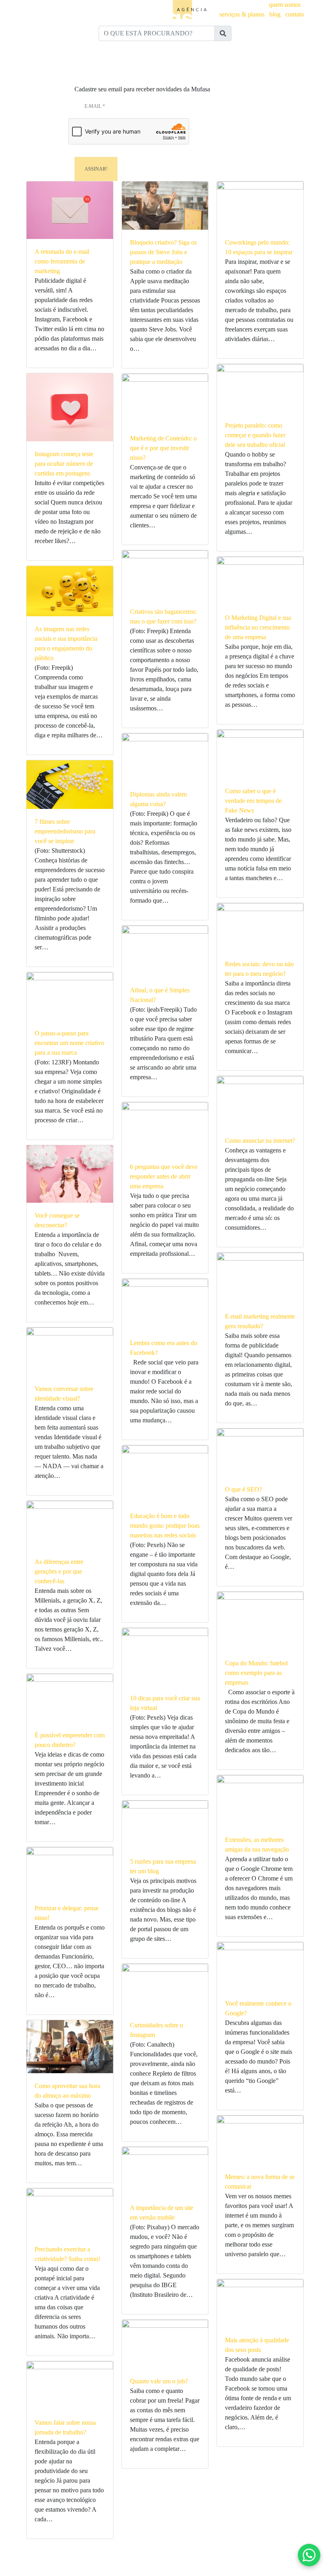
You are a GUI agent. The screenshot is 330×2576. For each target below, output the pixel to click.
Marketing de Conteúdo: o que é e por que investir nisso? (163, 448)
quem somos (285, 5)
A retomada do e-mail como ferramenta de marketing (62, 261)
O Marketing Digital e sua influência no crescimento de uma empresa (258, 627)
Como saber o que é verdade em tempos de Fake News (253, 801)
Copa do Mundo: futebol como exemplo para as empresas (256, 1673)
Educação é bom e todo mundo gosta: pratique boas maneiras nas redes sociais (165, 1526)
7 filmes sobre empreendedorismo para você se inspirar (65, 831)
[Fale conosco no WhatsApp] (309, 2555)
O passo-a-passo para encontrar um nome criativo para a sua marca (69, 1043)
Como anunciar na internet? (260, 1141)
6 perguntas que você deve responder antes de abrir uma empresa (164, 1176)
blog (275, 14)
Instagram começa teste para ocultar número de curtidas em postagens (64, 464)
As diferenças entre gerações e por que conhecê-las (59, 1571)
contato (295, 14)
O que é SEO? (243, 1489)
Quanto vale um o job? (159, 2381)
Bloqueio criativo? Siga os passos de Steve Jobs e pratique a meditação (163, 252)
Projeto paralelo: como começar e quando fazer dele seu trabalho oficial (255, 435)
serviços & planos (242, 14)
